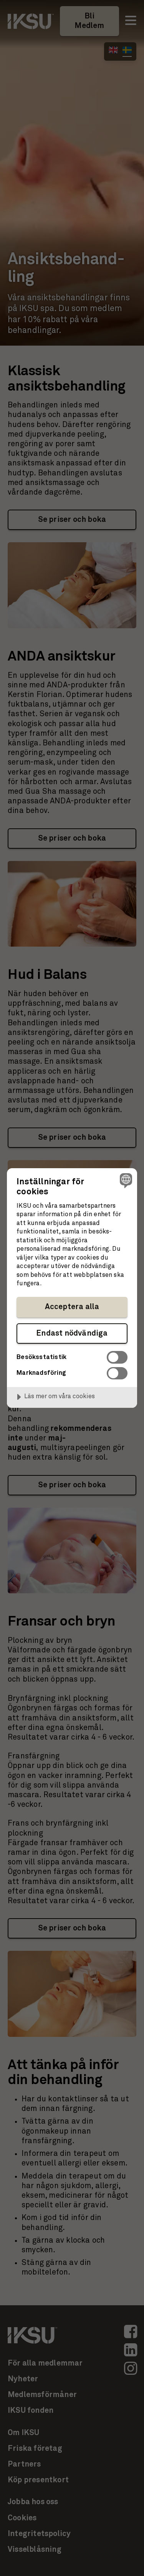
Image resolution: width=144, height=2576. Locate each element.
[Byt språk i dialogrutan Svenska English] (125, 1180)
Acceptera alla (72, 1307)
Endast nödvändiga (72, 1333)
